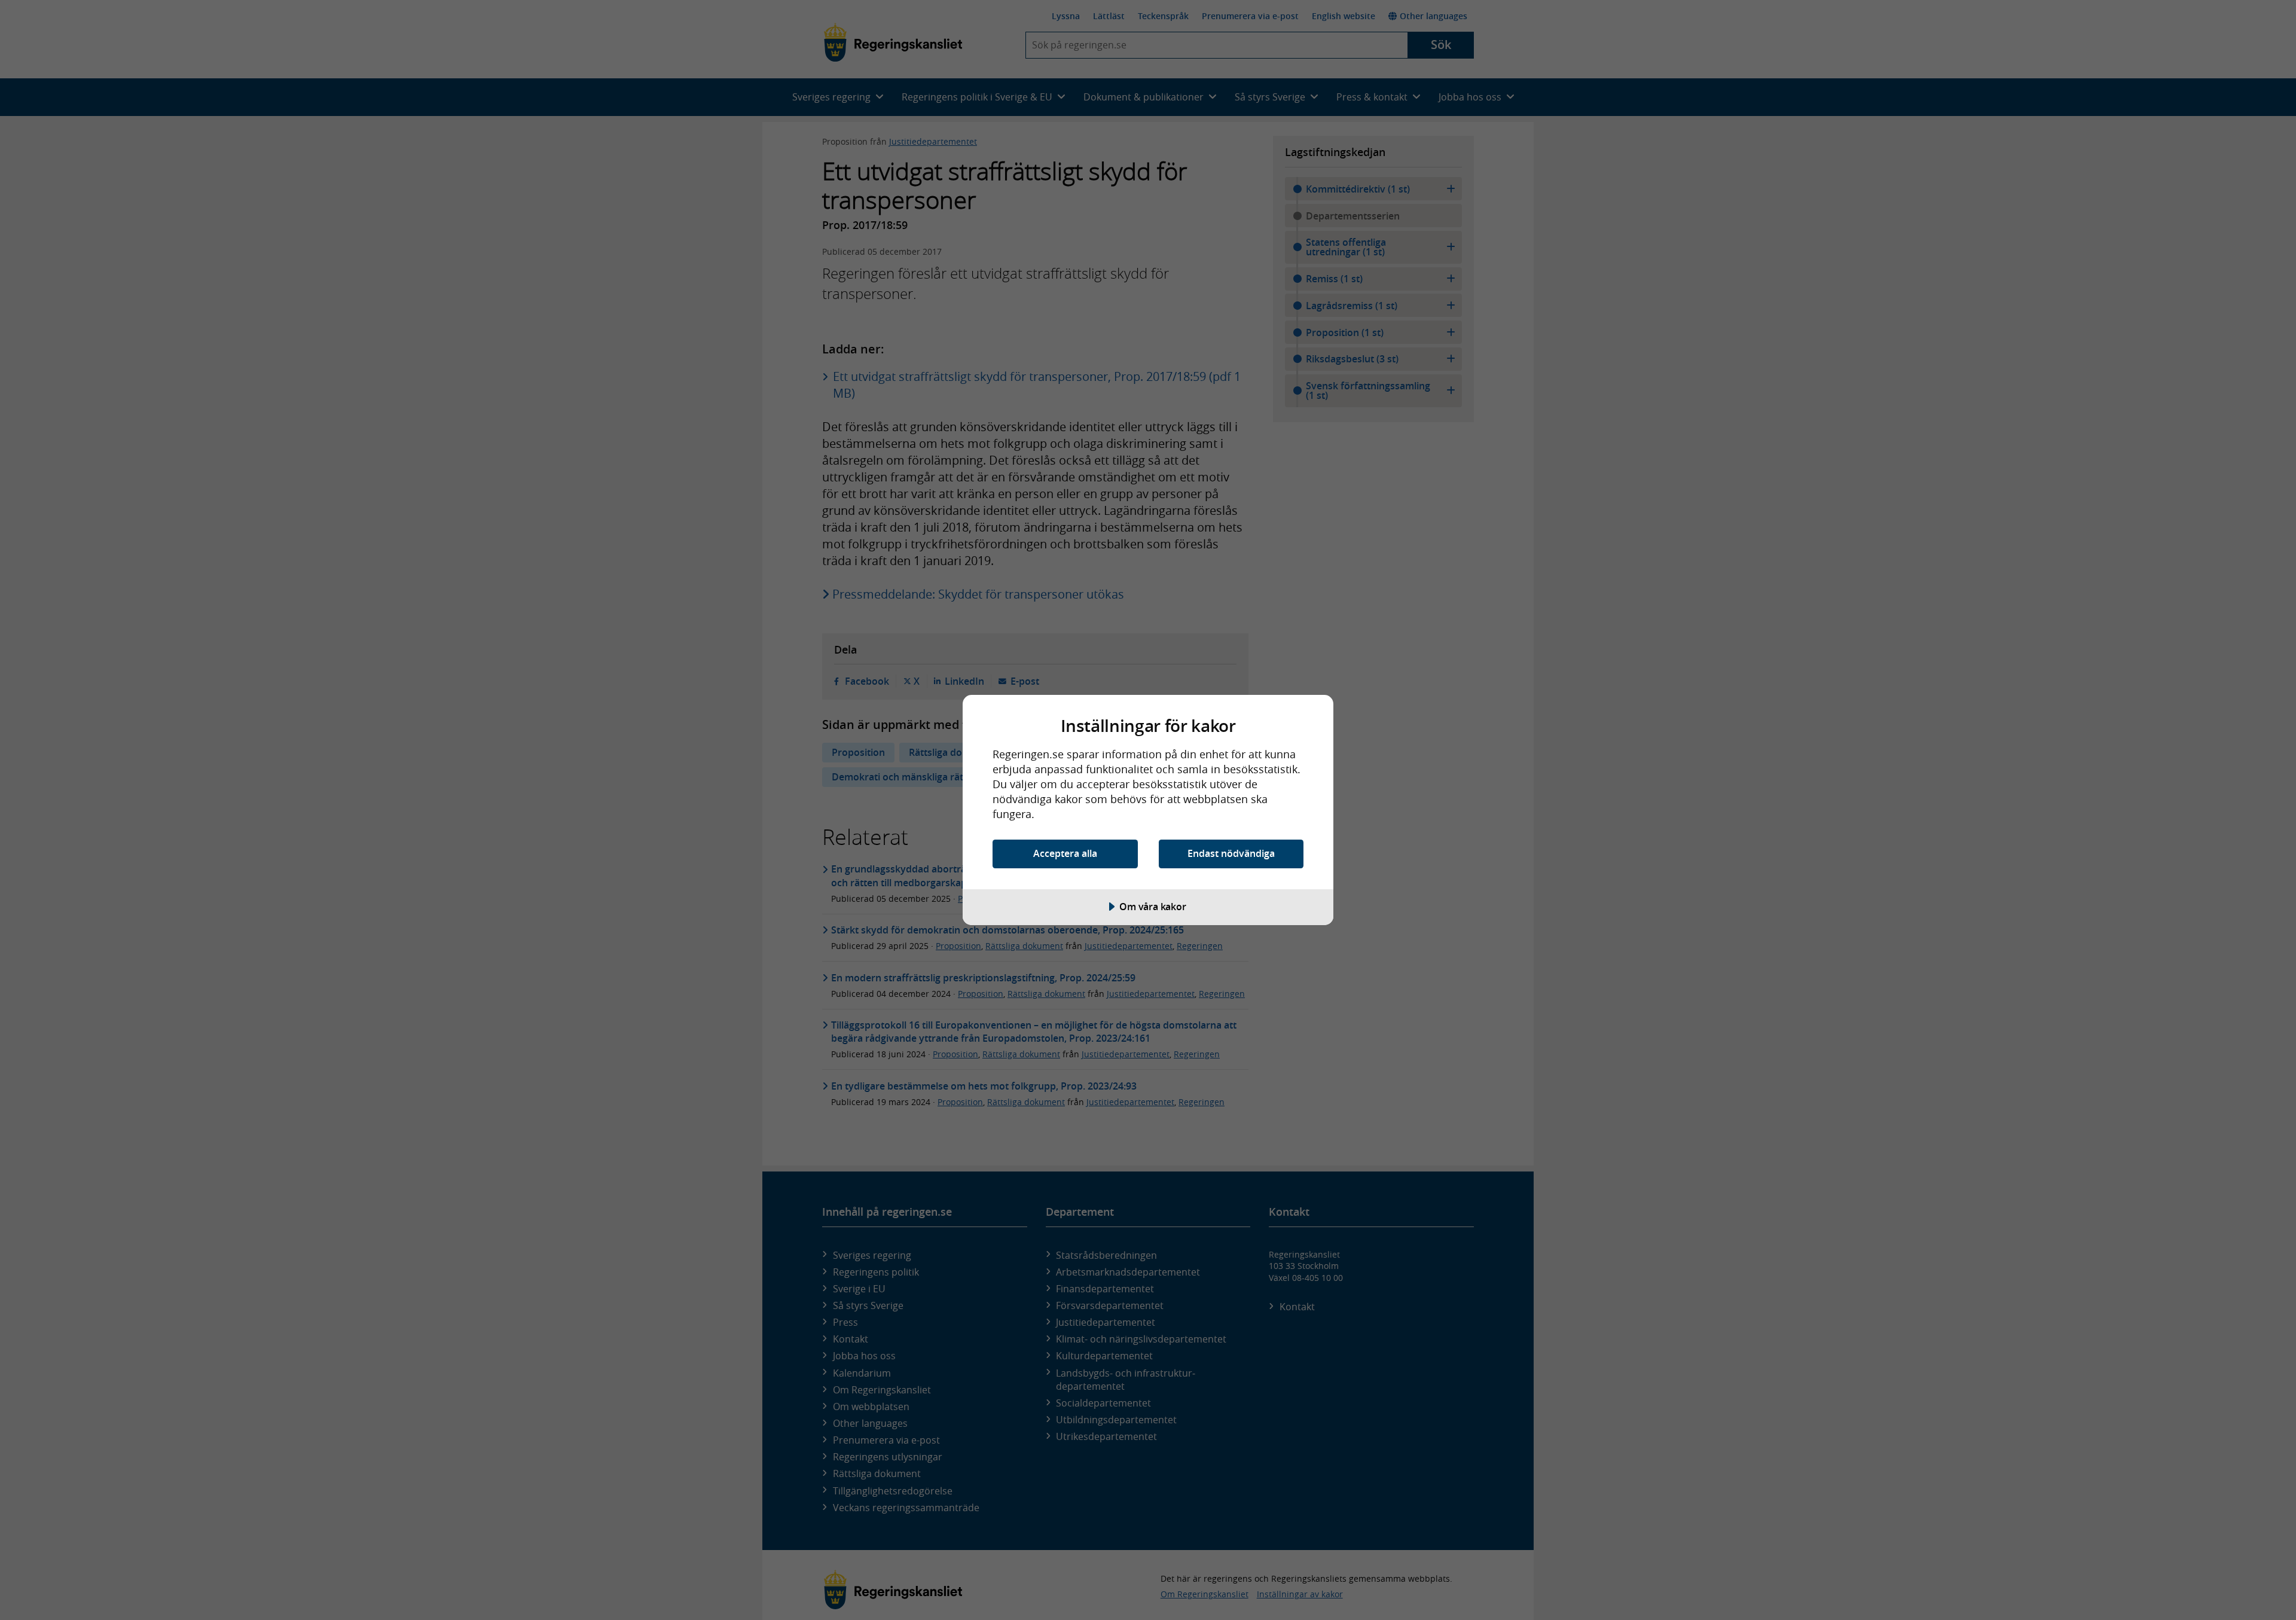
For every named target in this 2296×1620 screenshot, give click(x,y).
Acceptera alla (1065, 853)
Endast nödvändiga (1231, 853)
